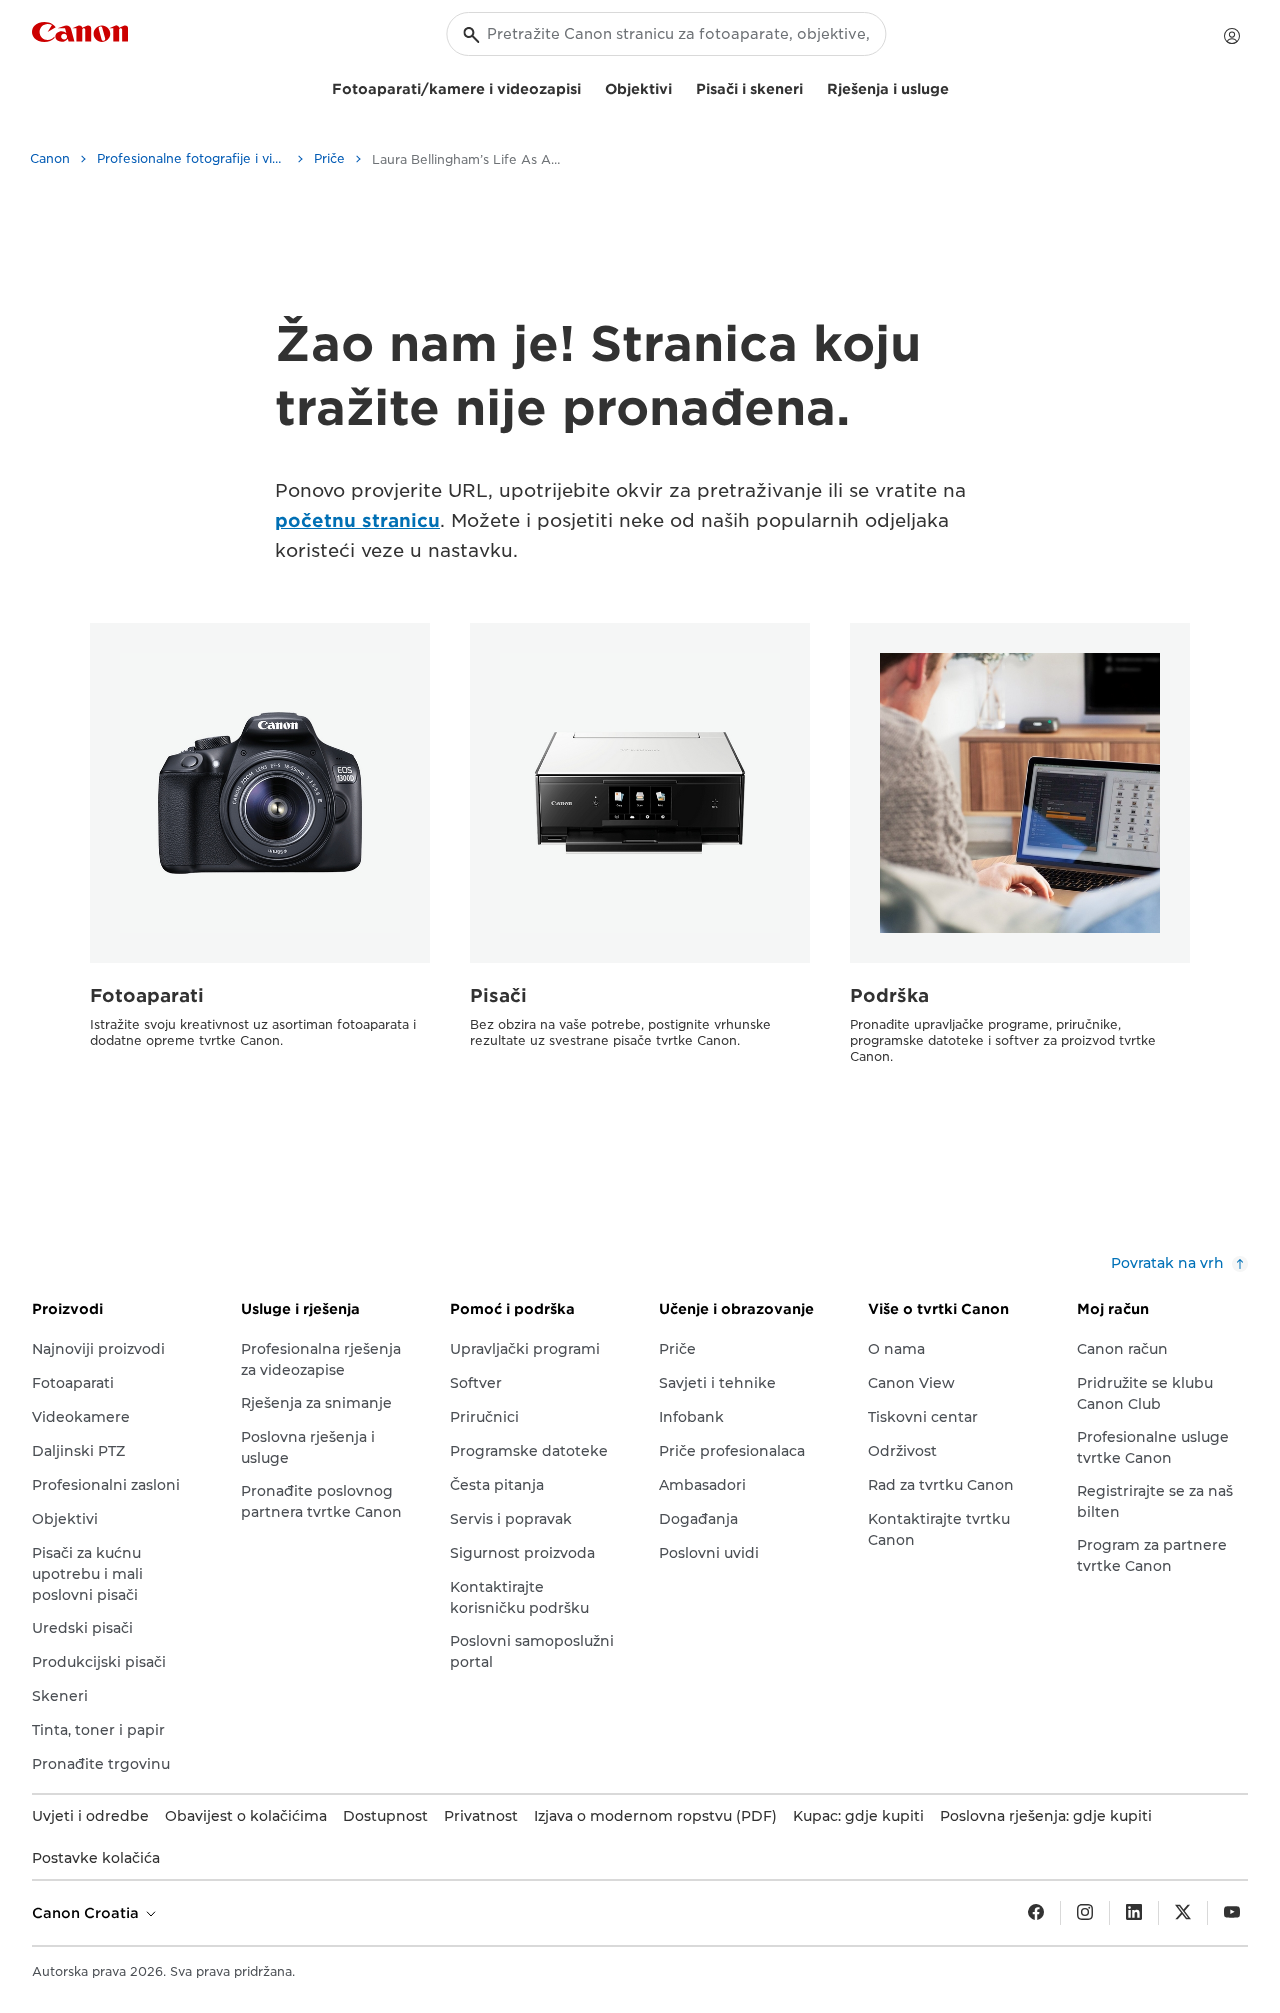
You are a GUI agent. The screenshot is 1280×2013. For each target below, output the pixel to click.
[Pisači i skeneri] (811, 86)
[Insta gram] (1085, 1913)
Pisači (498, 995)
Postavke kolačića (96, 1858)
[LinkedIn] (1134, 1913)
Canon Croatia (87, 1913)
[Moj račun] (1232, 36)
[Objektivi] (680, 86)
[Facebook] (1036, 1913)
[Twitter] (1183, 1913)
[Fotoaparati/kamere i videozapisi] (589, 86)
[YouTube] (1232, 1913)
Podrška (889, 995)
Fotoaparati (147, 995)
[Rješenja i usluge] (957, 86)
